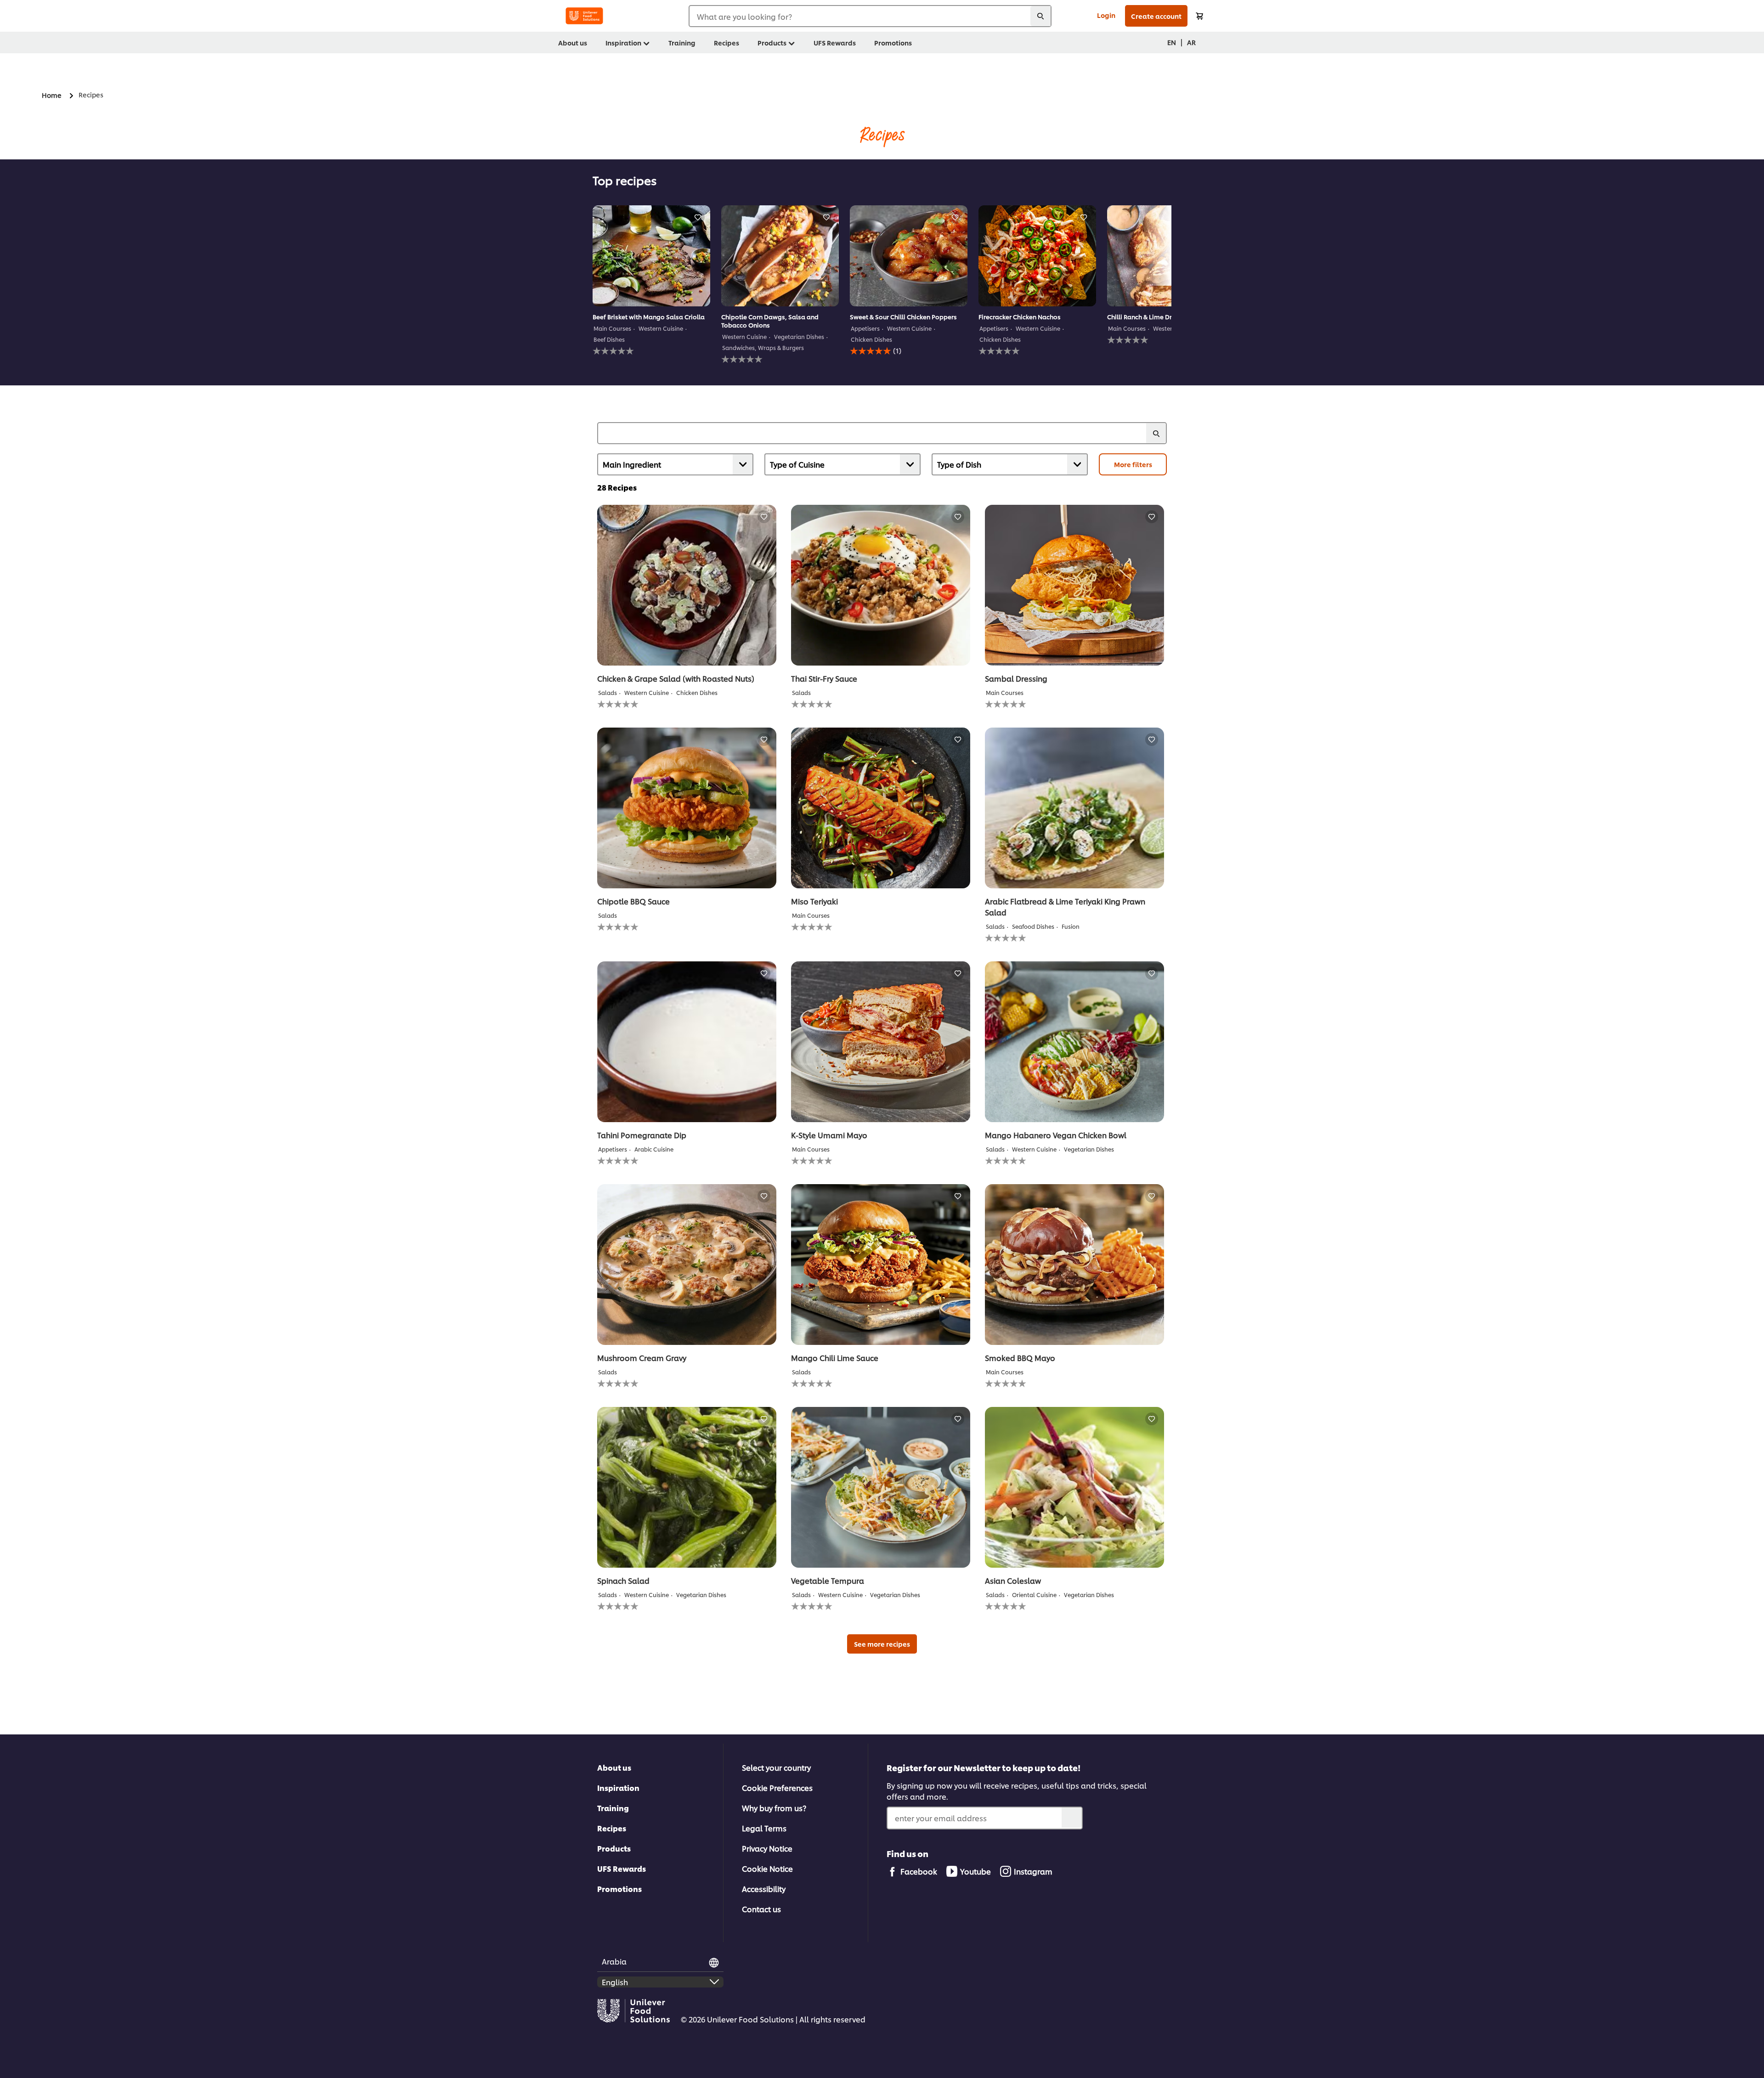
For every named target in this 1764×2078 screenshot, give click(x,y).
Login (1106, 15)
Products (614, 1848)
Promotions (619, 1889)
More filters (1133, 464)
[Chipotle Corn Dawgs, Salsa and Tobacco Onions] (780, 256)
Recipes (612, 1828)
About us (614, 1767)
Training (613, 1808)
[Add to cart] (1199, 16)
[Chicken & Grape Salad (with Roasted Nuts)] (687, 585)
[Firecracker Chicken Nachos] (1037, 256)
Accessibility (764, 1889)
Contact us (761, 1909)
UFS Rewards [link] (835, 42)
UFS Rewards (622, 1868)
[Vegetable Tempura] (881, 1487)
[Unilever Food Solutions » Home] (584, 16)
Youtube (975, 1871)
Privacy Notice (767, 1848)
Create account (1156, 16)
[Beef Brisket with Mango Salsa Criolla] (651, 256)
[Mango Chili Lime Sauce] (881, 1265)
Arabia (614, 1961)
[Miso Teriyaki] (881, 808)
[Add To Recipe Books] (698, 217)
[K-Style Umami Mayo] (881, 1042)
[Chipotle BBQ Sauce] (687, 808)
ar (1191, 42)
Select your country (776, 1767)
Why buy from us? (774, 1808)
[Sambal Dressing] (1074, 585)
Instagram (1033, 1871)
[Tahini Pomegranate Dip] (687, 1042)
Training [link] (682, 42)
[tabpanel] (651, 284)
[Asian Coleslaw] (1074, 1487)
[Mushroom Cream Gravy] (687, 1265)
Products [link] (772, 42)
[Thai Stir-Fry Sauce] (881, 585)
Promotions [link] (893, 42)
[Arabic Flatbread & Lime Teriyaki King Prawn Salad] (1074, 808)
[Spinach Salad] (687, 1487)
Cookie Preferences (777, 1787)
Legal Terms (764, 1828)
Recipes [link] (727, 42)
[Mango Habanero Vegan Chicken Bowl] (1074, 1042)
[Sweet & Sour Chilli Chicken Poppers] (909, 256)
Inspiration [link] (623, 42)
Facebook (919, 1871)
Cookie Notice (767, 1868)
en (1172, 42)
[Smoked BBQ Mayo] (1074, 1265)
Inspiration (618, 1787)
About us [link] (573, 42)
